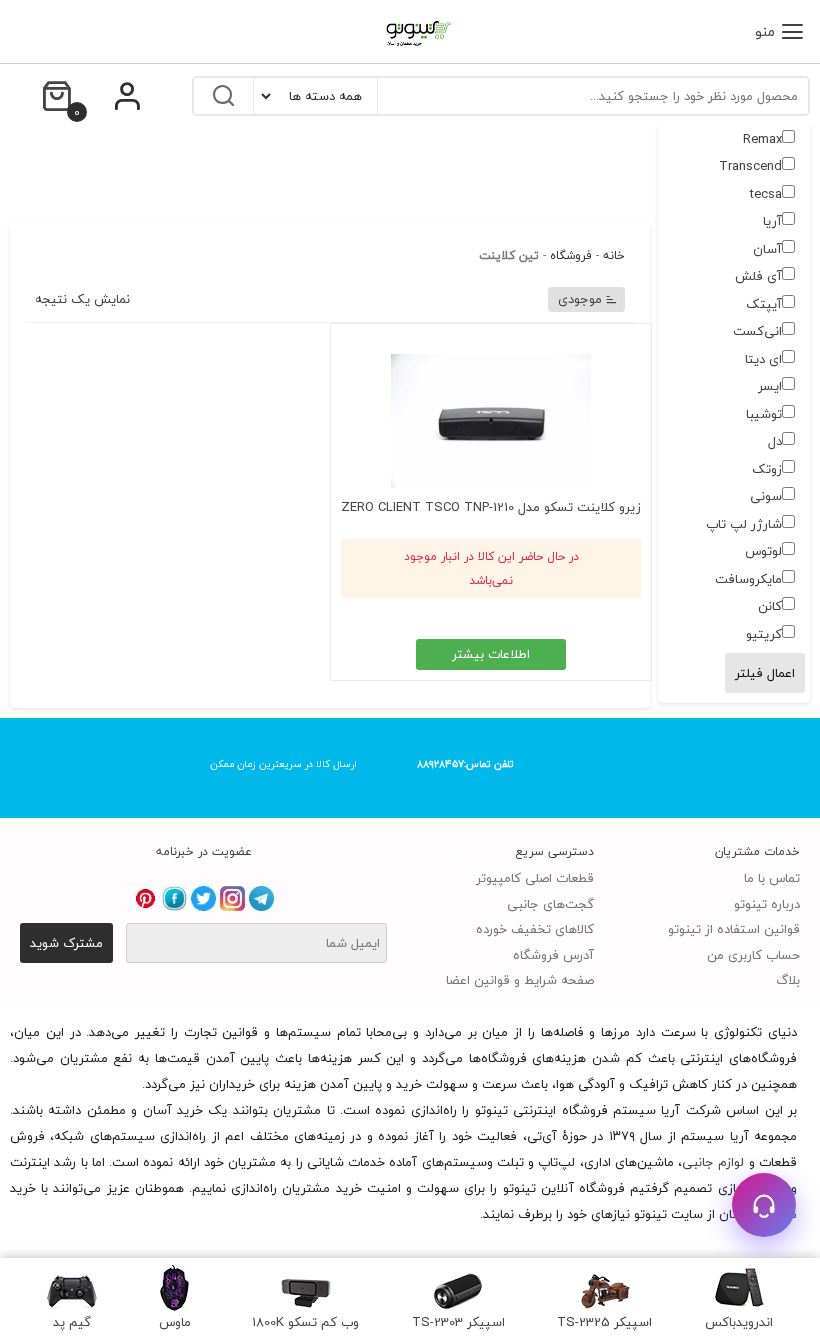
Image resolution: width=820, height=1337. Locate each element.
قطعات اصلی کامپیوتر (535, 878)
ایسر (770, 386)
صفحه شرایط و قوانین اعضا (520, 980)
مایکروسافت (748, 579)
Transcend (750, 166)
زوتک (767, 469)
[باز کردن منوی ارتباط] (764, 1205)
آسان (767, 249)
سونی (766, 496)
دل (775, 441)
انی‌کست (757, 331)
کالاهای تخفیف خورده (535, 929)
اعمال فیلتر (765, 673)
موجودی (580, 299)
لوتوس (763, 551)
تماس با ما (772, 878)
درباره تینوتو (767, 904)
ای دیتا (763, 359)
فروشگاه (571, 255)
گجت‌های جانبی (550, 904)
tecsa (766, 194)
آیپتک (764, 304)
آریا (772, 221)
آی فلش (758, 276)
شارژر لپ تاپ (744, 524)
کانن (770, 606)
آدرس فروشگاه (553, 955)
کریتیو (764, 634)
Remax (762, 139)
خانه (614, 255)
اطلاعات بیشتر (491, 654)
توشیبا (764, 414)
